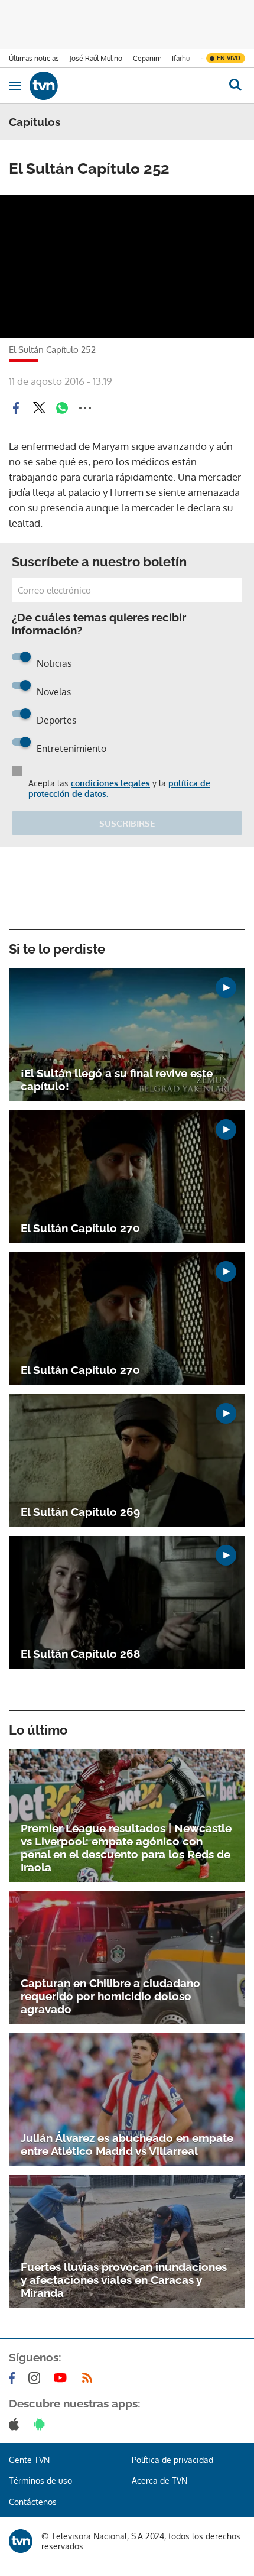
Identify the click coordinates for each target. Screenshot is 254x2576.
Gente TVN (29, 2460)
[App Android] (42, 2424)
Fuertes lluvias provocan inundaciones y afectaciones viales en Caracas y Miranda (124, 2280)
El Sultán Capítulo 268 (80, 1654)
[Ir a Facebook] (14, 2378)
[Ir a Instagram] (37, 2378)
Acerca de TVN (159, 2481)
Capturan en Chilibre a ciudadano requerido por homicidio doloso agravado (110, 1996)
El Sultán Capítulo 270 (80, 1228)
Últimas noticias (34, 58)
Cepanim (147, 58)
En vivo (229, 58)
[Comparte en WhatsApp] (62, 408)
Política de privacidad (172, 2460)
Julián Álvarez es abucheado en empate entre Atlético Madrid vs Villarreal (127, 2144)
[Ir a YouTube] (63, 2378)
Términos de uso (40, 2481)
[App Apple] (16, 2424)
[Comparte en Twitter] (39, 408)
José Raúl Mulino (96, 58)
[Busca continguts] (235, 86)
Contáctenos (33, 2502)
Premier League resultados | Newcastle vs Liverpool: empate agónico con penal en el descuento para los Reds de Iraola (126, 1848)
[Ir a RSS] (90, 2378)
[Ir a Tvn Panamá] (123, 86)
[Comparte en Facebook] (16, 408)
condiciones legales (110, 783)
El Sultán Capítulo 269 (80, 1512)
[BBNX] (21, 2541)
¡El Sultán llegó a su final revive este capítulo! (117, 1080)
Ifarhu (181, 58)
